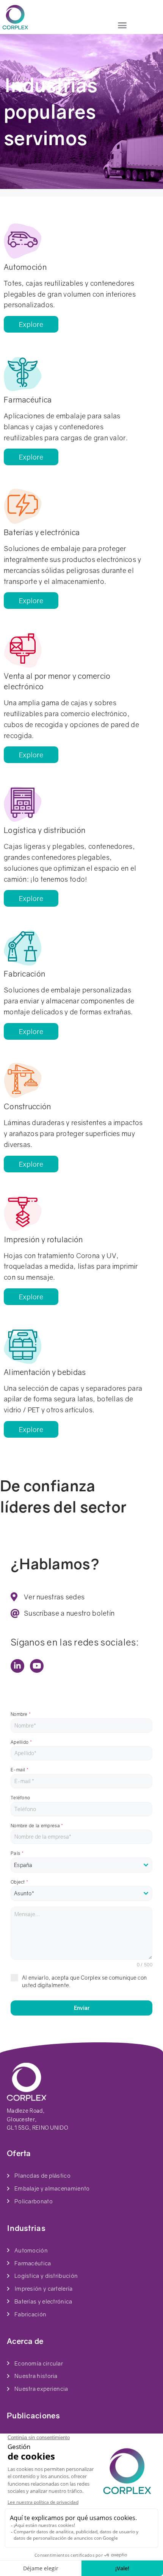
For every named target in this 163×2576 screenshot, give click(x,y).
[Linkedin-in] (17, 1666)
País (17, 1853)
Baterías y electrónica (42, 532)
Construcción (27, 1106)
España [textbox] (23, 1865)
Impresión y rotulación (43, 1239)
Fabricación (24, 974)
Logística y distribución (45, 830)
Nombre (21, 1714)
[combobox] (81, 1865)
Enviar (82, 2008)
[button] (122, 25)
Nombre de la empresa (37, 1826)
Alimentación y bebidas (45, 1372)
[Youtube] (37, 1666)
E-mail (20, 1770)
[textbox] (81, 1893)
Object (19, 1882)
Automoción (25, 267)
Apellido (21, 1742)
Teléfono (20, 1798)
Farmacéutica (28, 399)
